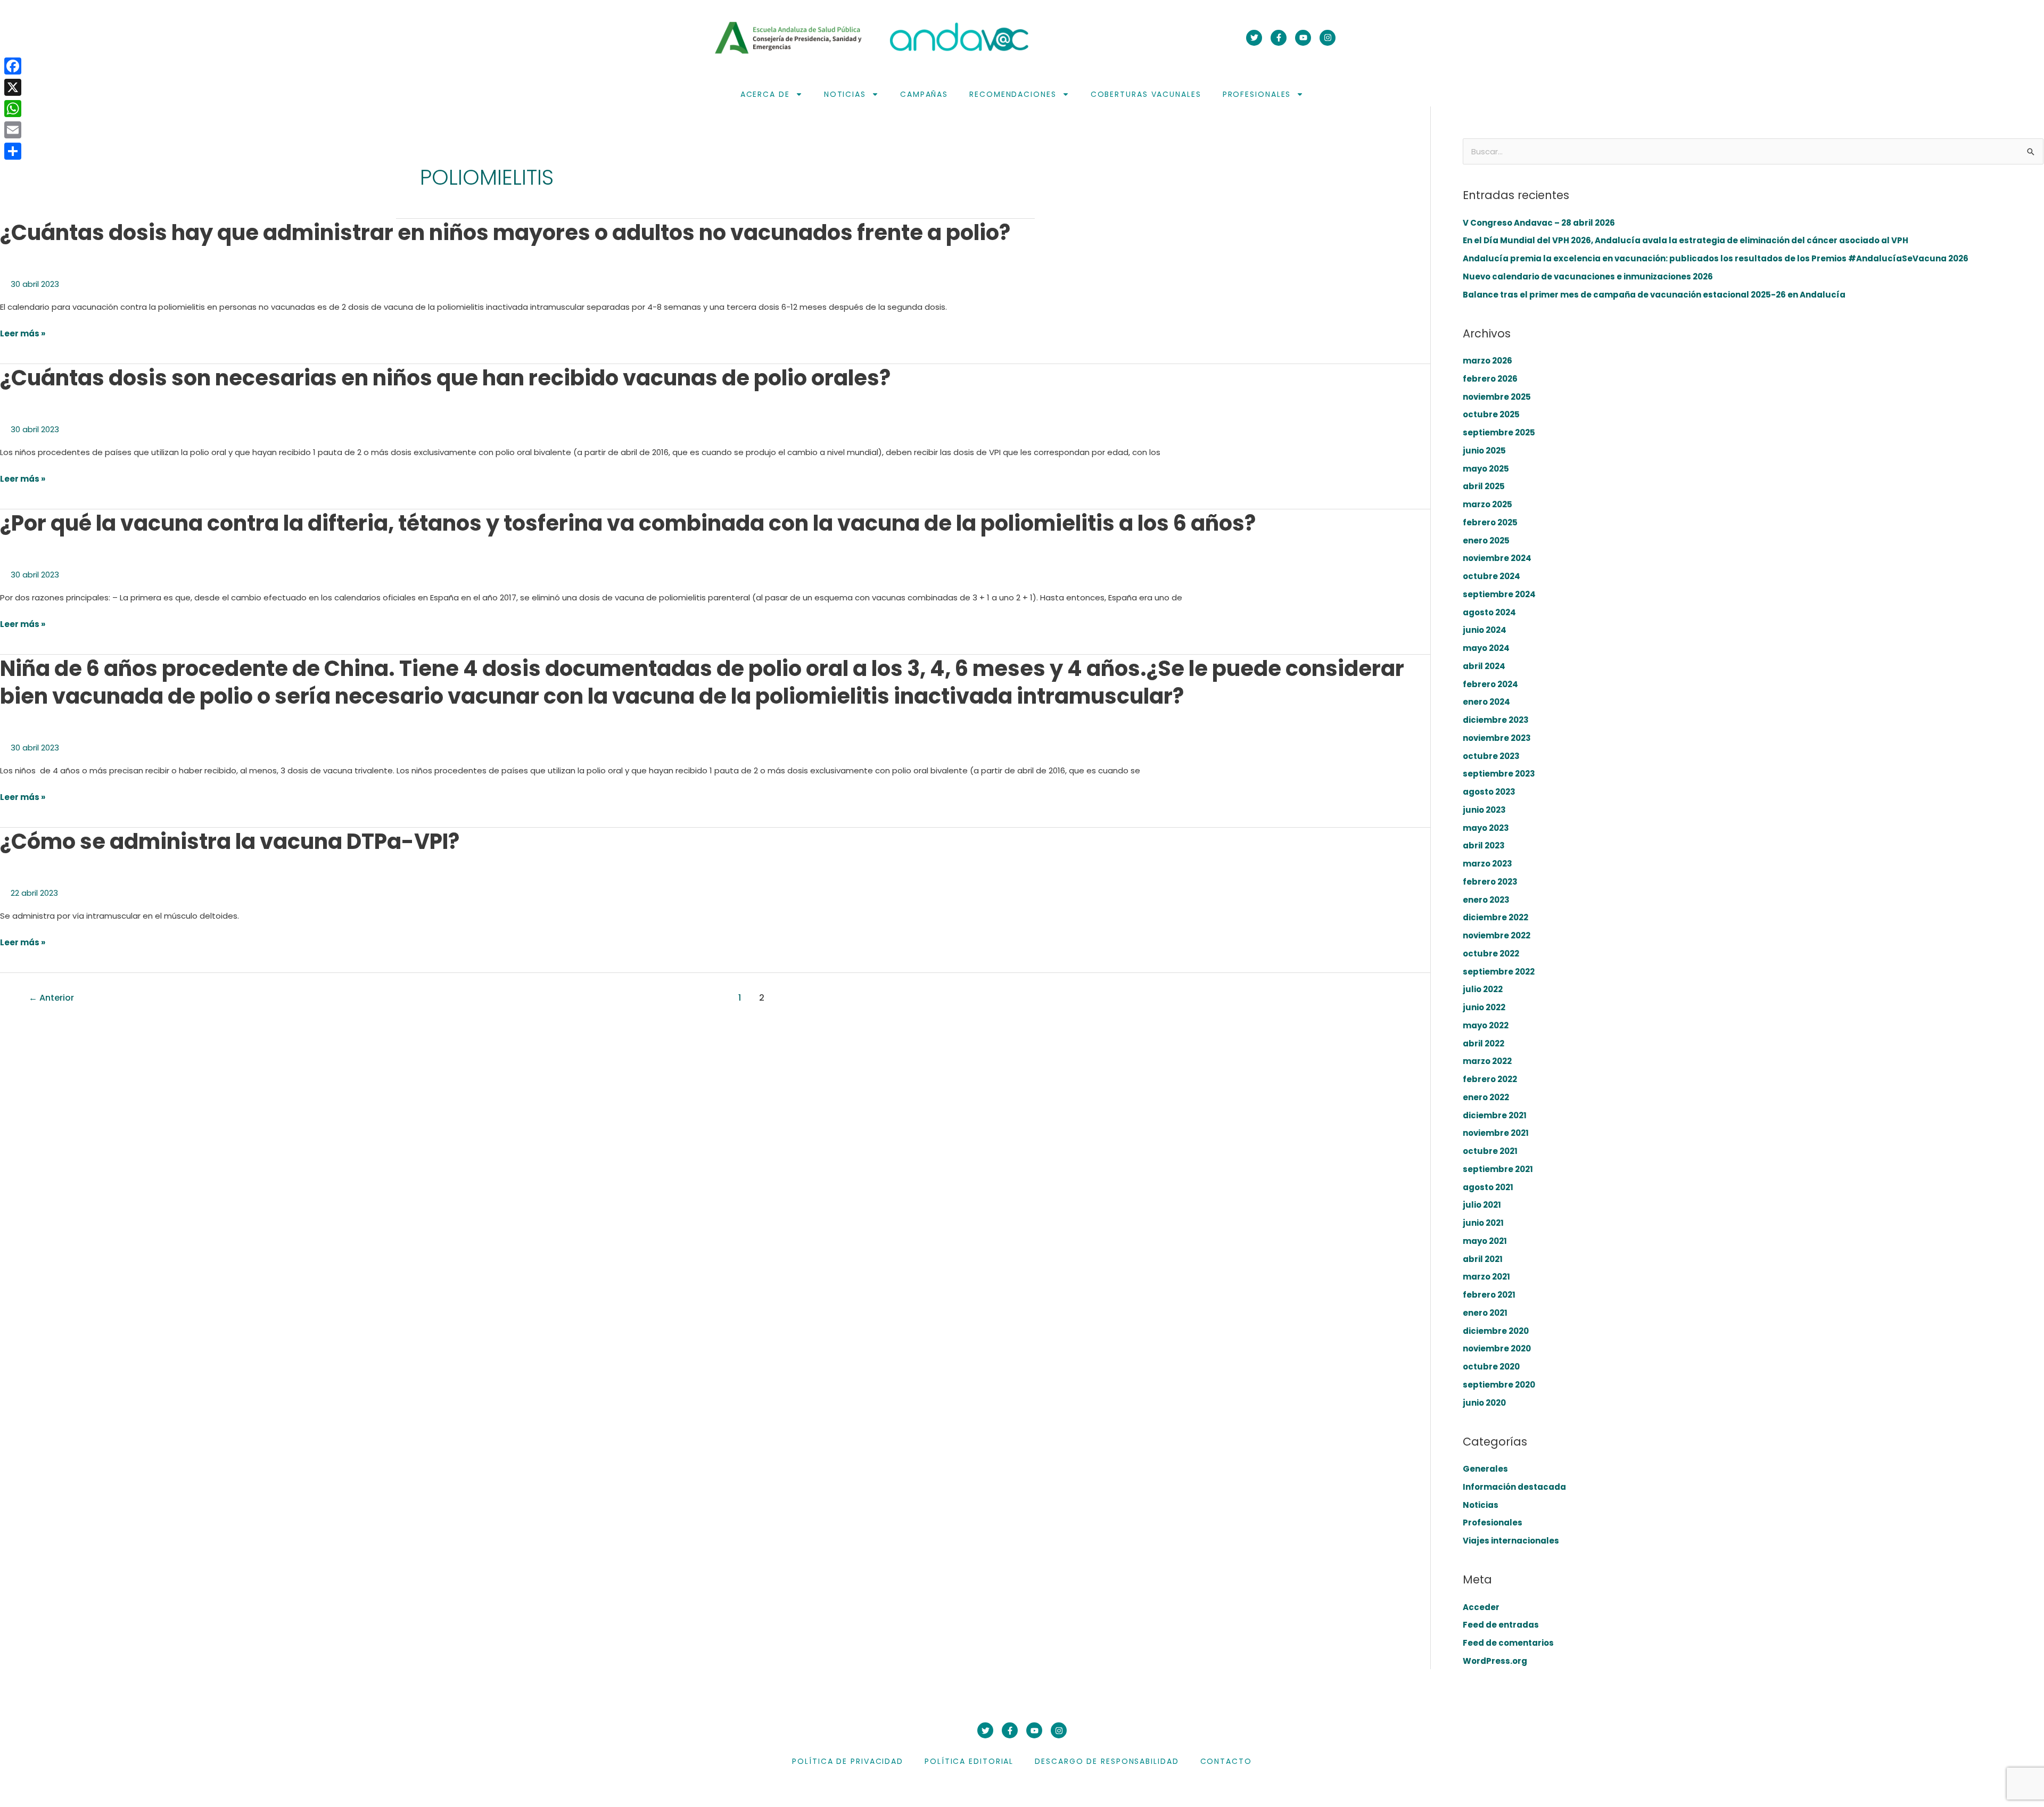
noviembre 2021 (1496, 1133)
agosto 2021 (1488, 1187)
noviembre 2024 (1497, 558)
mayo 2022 (1486, 1025)
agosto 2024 (1489, 612)
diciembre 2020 (1496, 1331)
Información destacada (1514, 1487)
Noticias (845, 94)
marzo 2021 (1486, 1277)
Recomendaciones (1013, 94)
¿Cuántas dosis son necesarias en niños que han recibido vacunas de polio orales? (445, 378)
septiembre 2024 (1499, 594)
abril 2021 (1483, 1259)
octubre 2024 (1491, 576)
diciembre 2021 (1495, 1115)
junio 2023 (1484, 810)
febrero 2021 (1489, 1295)
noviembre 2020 (1497, 1348)
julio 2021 (1482, 1205)
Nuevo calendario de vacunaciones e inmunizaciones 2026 (1588, 277)
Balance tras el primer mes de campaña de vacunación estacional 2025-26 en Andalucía (1654, 295)
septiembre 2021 (1498, 1169)
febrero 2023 (1490, 882)
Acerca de (765, 94)
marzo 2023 (1487, 864)
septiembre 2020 (1499, 1385)
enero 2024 (1486, 702)
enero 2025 (1486, 541)
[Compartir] (13, 151)
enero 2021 (1485, 1313)
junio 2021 (1483, 1223)
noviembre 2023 (1497, 738)
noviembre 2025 (1497, 397)
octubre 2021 (1490, 1151)
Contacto (1226, 1761)
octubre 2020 (1491, 1367)
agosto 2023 (1489, 792)
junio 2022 (1484, 1007)
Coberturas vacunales (1146, 94)
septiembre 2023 (1499, 774)
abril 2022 (1483, 1043)
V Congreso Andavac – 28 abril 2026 (1539, 223)
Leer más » (23, 334)
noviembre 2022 (1497, 935)
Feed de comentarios (1508, 1643)
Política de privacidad (848, 1761)
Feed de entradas (1501, 1625)
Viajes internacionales (1511, 1541)
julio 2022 (1483, 989)
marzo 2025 (1487, 504)
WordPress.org (1495, 1661)
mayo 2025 (1486, 469)
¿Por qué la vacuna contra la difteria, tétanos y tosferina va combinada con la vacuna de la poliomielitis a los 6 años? (628, 523)
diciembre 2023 (1496, 720)
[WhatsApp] (13, 109)
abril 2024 (1484, 666)
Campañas (924, 94)
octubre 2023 (1491, 756)
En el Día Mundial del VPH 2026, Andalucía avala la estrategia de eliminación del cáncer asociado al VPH (1686, 240)
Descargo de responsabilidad (1107, 1761)
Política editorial (969, 1761)
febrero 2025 (1490, 522)
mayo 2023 (1486, 828)
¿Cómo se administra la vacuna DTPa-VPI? (230, 841)
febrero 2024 (1490, 684)
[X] (13, 87)
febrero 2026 (1490, 379)
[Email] (13, 130)
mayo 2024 (1486, 648)
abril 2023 (1484, 845)
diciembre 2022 (1495, 917)
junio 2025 (1484, 451)
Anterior (51, 998)
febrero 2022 (1490, 1079)
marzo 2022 (1487, 1061)
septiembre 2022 (1499, 972)
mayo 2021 (1485, 1241)
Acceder (1481, 1607)
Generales (1485, 1469)
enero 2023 (1486, 900)
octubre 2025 (1491, 414)
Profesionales (1257, 94)
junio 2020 (1484, 1403)
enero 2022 (1486, 1097)
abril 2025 (1484, 486)
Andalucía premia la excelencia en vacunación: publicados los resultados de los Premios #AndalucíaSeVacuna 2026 (1716, 258)
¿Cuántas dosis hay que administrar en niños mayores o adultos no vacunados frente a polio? (505, 233)
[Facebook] (13, 66)
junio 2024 (1485, 630)
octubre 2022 (1491, 954)
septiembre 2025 (1499, 432)
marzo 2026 (1487, 361)
